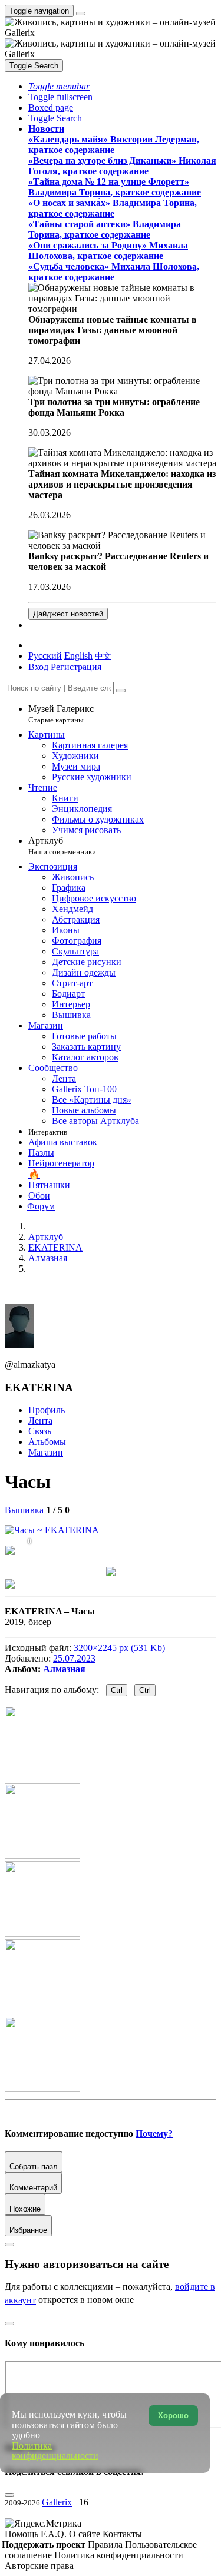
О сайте (86, 2534)
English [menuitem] (78, 656)
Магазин (46, 1452)
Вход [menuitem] (38, 667)
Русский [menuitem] (45, 656)
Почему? (154, 2134)
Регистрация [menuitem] (76, 667)
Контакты (122, 2534)
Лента (40, 1420)
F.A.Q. (55, 2534)
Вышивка (24, 1510)
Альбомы (47, 1442)
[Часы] (52, 1530)
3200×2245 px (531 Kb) (119, 1648)
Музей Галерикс (61, 714)
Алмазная (64, 1669)
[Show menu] (81, 14)
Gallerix (57, 2502)
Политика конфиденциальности (119, 2555)
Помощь (23, 2534)
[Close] (121, 691)
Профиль (47, 1410)
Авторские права (39, 2566)
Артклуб (62, 846)
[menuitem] (103, 656)
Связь (40, 1431)
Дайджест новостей (68, 614)
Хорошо (173, 2416)
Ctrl (117, 1690)
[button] (59, 86)
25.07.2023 (74, 1658)
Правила (106, 2544)
